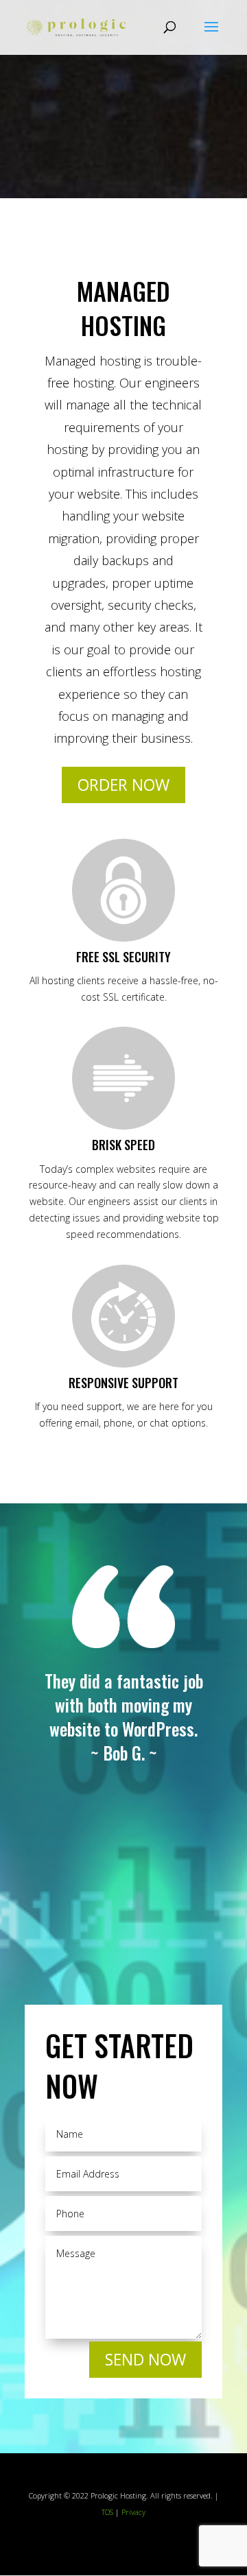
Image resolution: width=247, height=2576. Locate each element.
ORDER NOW (123, 785)
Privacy (133, 2512)
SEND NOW (145, 2359)
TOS (107, 2512)
